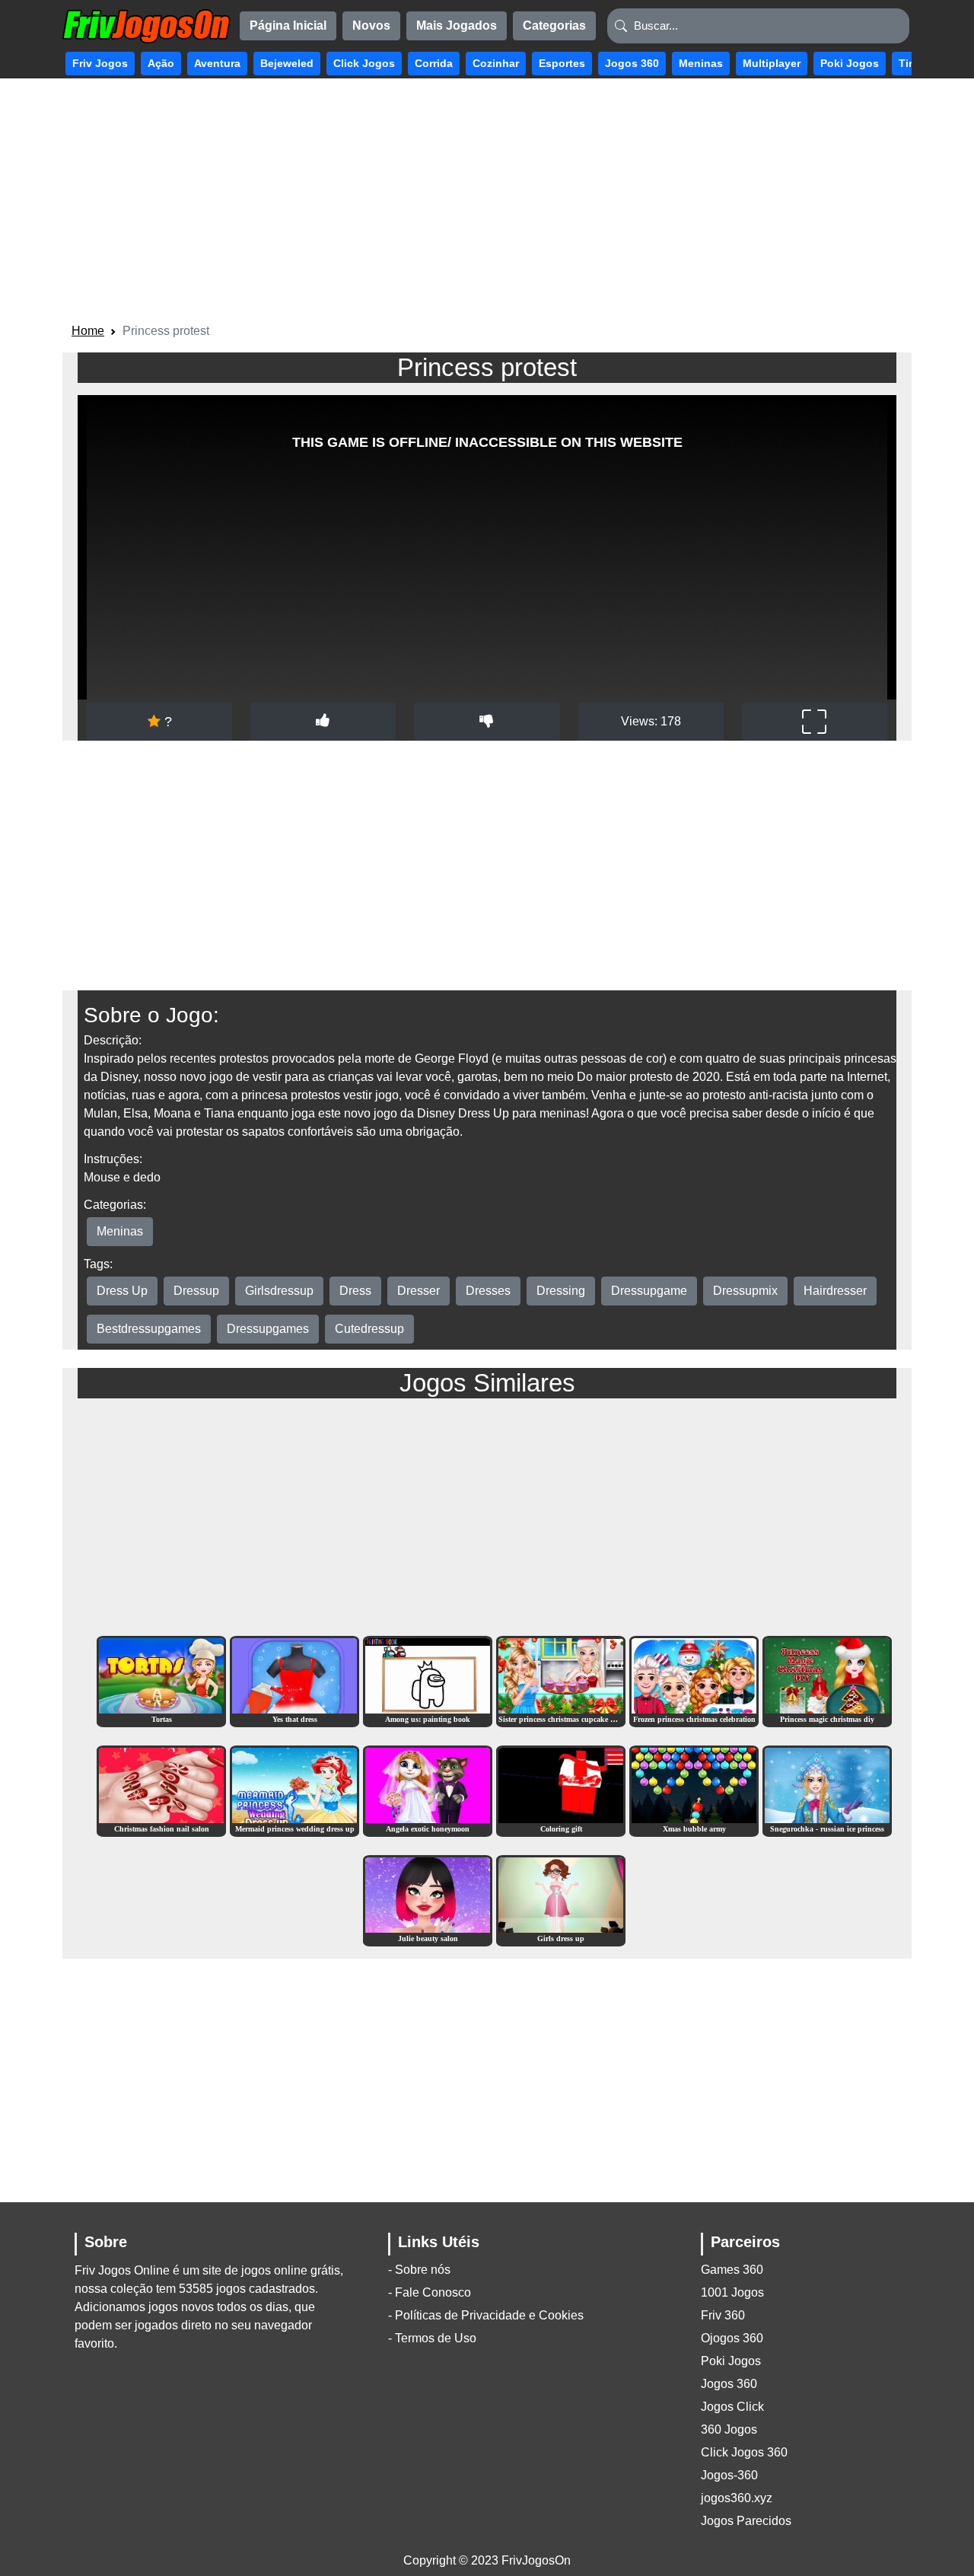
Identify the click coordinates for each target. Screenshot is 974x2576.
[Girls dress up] (561, 1900)
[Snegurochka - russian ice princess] (827, 1790)
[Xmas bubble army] (694, 1790)
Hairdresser (835, 1291)
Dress (355, 1291)
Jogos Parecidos (746, 2521)
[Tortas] (161, 1680)
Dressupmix (745, 1291)
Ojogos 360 (732, 2338)
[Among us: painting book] (428, 1680)
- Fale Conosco (430, 2292)
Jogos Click (732, 2407)
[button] (100, 64)
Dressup (196, 1291)
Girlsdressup (279, 1291)
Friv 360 (723, 2315)
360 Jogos (729, 2429)
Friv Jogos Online (122, 2270)
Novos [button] (371, 26)
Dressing (561, 1291)
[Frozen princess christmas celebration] (694, 1680)
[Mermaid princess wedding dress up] (294, 1790)
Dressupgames (268, 1329)
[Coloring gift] (561, 1790)
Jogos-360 (729, 2475)
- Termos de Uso (432, 2338)
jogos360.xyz (737, 2498)
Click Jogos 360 (744, 2452)
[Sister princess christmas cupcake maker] (561, 1680)
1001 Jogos (732, 2292)
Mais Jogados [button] (457, 26)
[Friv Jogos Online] (146, 26)
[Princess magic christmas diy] (827, 1680)
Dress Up (122, 1291)
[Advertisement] (487, 203)
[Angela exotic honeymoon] (428, 1790)
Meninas (120, 1231)
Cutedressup (369, 1329)
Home (88, 331)
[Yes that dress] (294, 1680)
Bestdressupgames (149, 1329)
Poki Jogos (731, 2361)
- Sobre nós (419, 2270)
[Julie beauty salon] (428, 1900)
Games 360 (732, 2270)
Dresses (488, 1291)
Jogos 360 (729, 2384)
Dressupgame (649, 1291)
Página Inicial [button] (288, 26)
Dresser (419, 1291)
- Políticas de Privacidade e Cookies (486, 2315)
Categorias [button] (554, 26)
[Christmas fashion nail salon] (161, 1790)
